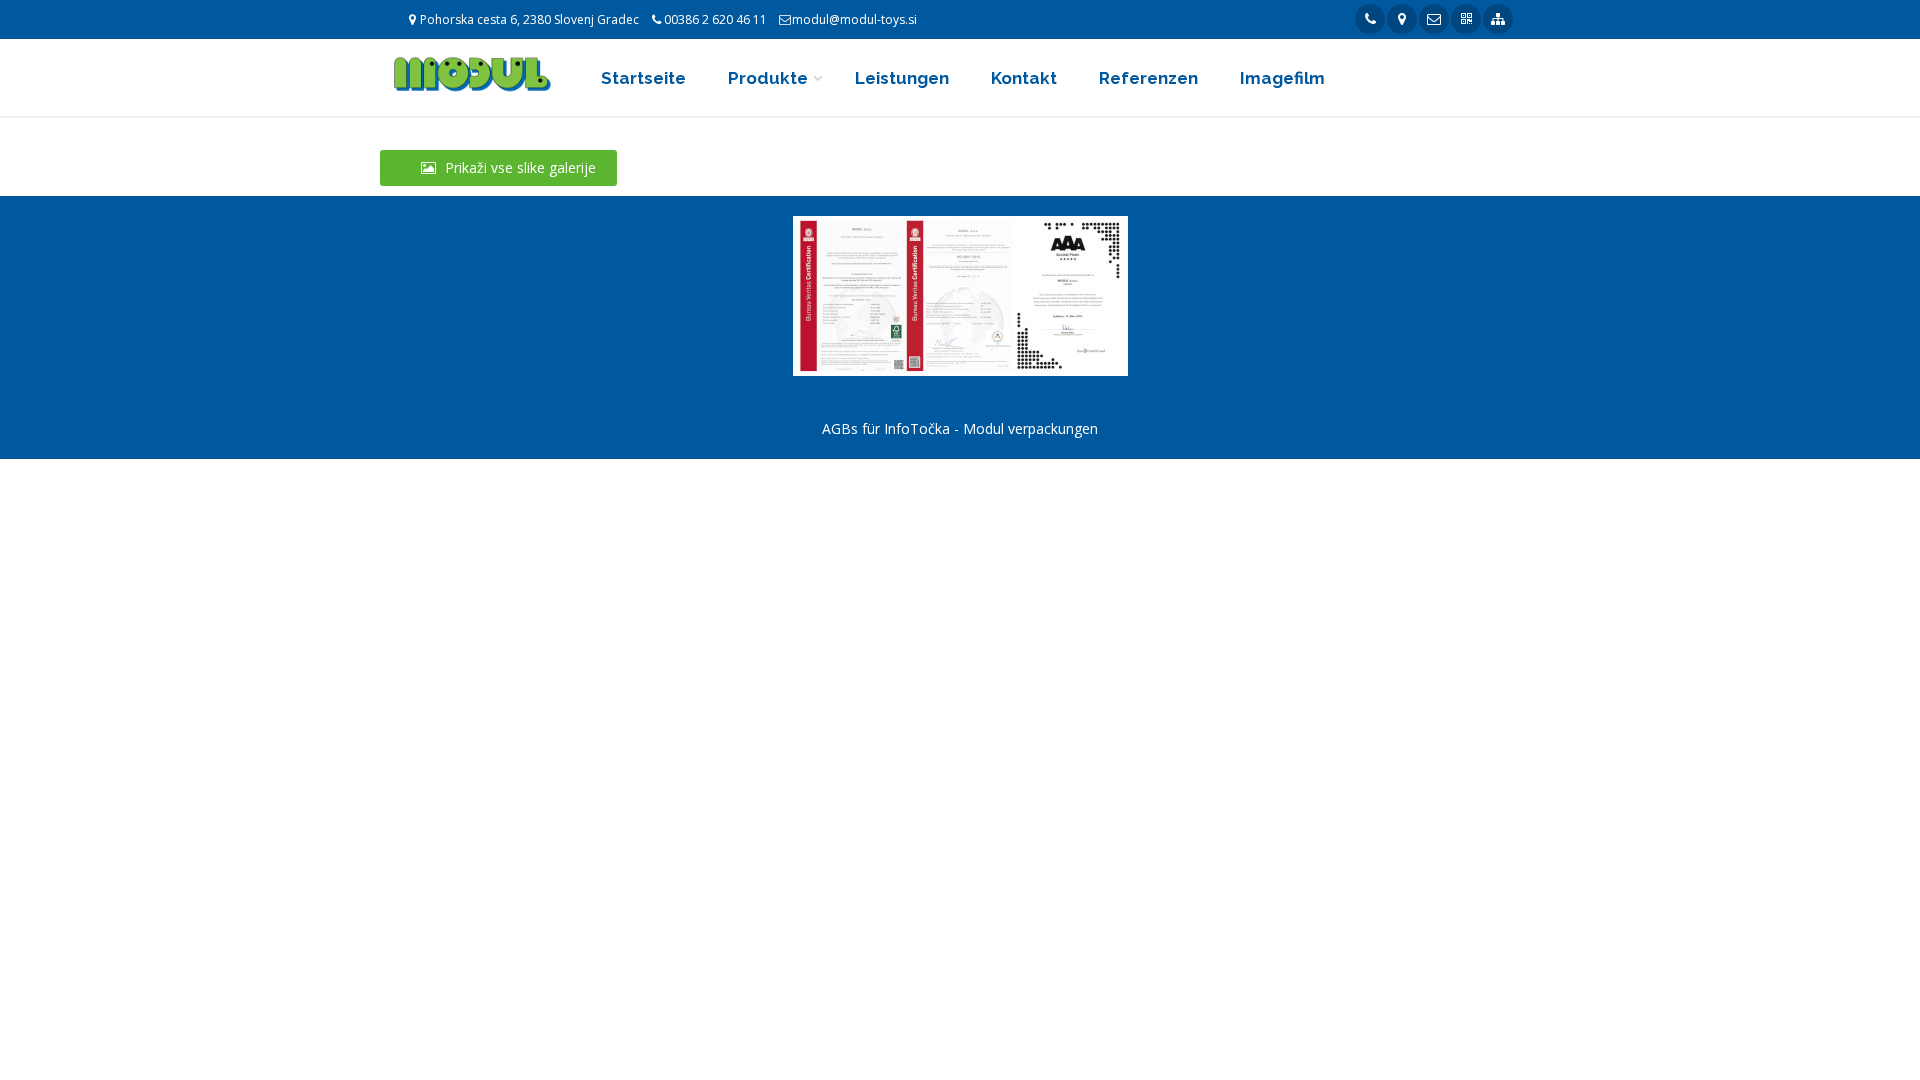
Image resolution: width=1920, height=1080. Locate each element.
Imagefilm (1282, 78)
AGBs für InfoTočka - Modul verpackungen (960, 428)
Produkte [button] (768, 78)
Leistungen (902, 78)
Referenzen (1148, 78)
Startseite (643, 78)
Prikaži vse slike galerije (518, 167)
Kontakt (1024, 78)
